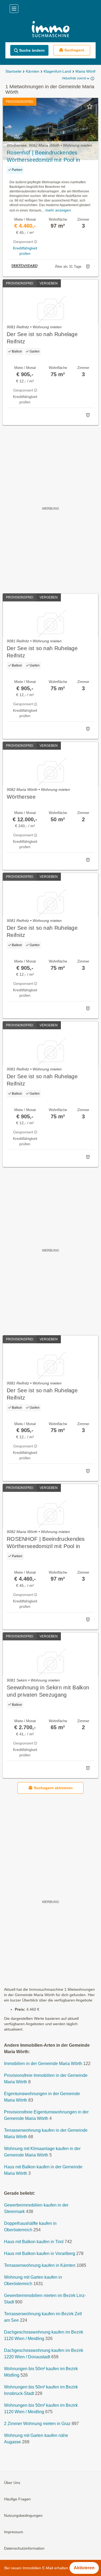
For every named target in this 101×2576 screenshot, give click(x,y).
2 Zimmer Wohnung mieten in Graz (37, 2424)
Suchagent (74, 50)
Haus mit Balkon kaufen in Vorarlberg (40, 2253)
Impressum (14, 2532)
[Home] (50, 30)
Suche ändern (32, 50)
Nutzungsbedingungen (23, 2515)
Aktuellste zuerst (74, 78)
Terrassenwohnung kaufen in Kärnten (40, 2265)
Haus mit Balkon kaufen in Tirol (34, 2242)
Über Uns (12, 2483)
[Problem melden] (88, 267)
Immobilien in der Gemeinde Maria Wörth (43, 2064)
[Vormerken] (90, 106)
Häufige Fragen (17, 2499)
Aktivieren (84, 2568)
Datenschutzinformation (24, 2548)
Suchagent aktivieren (53, 1788)
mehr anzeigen (58, 210)
